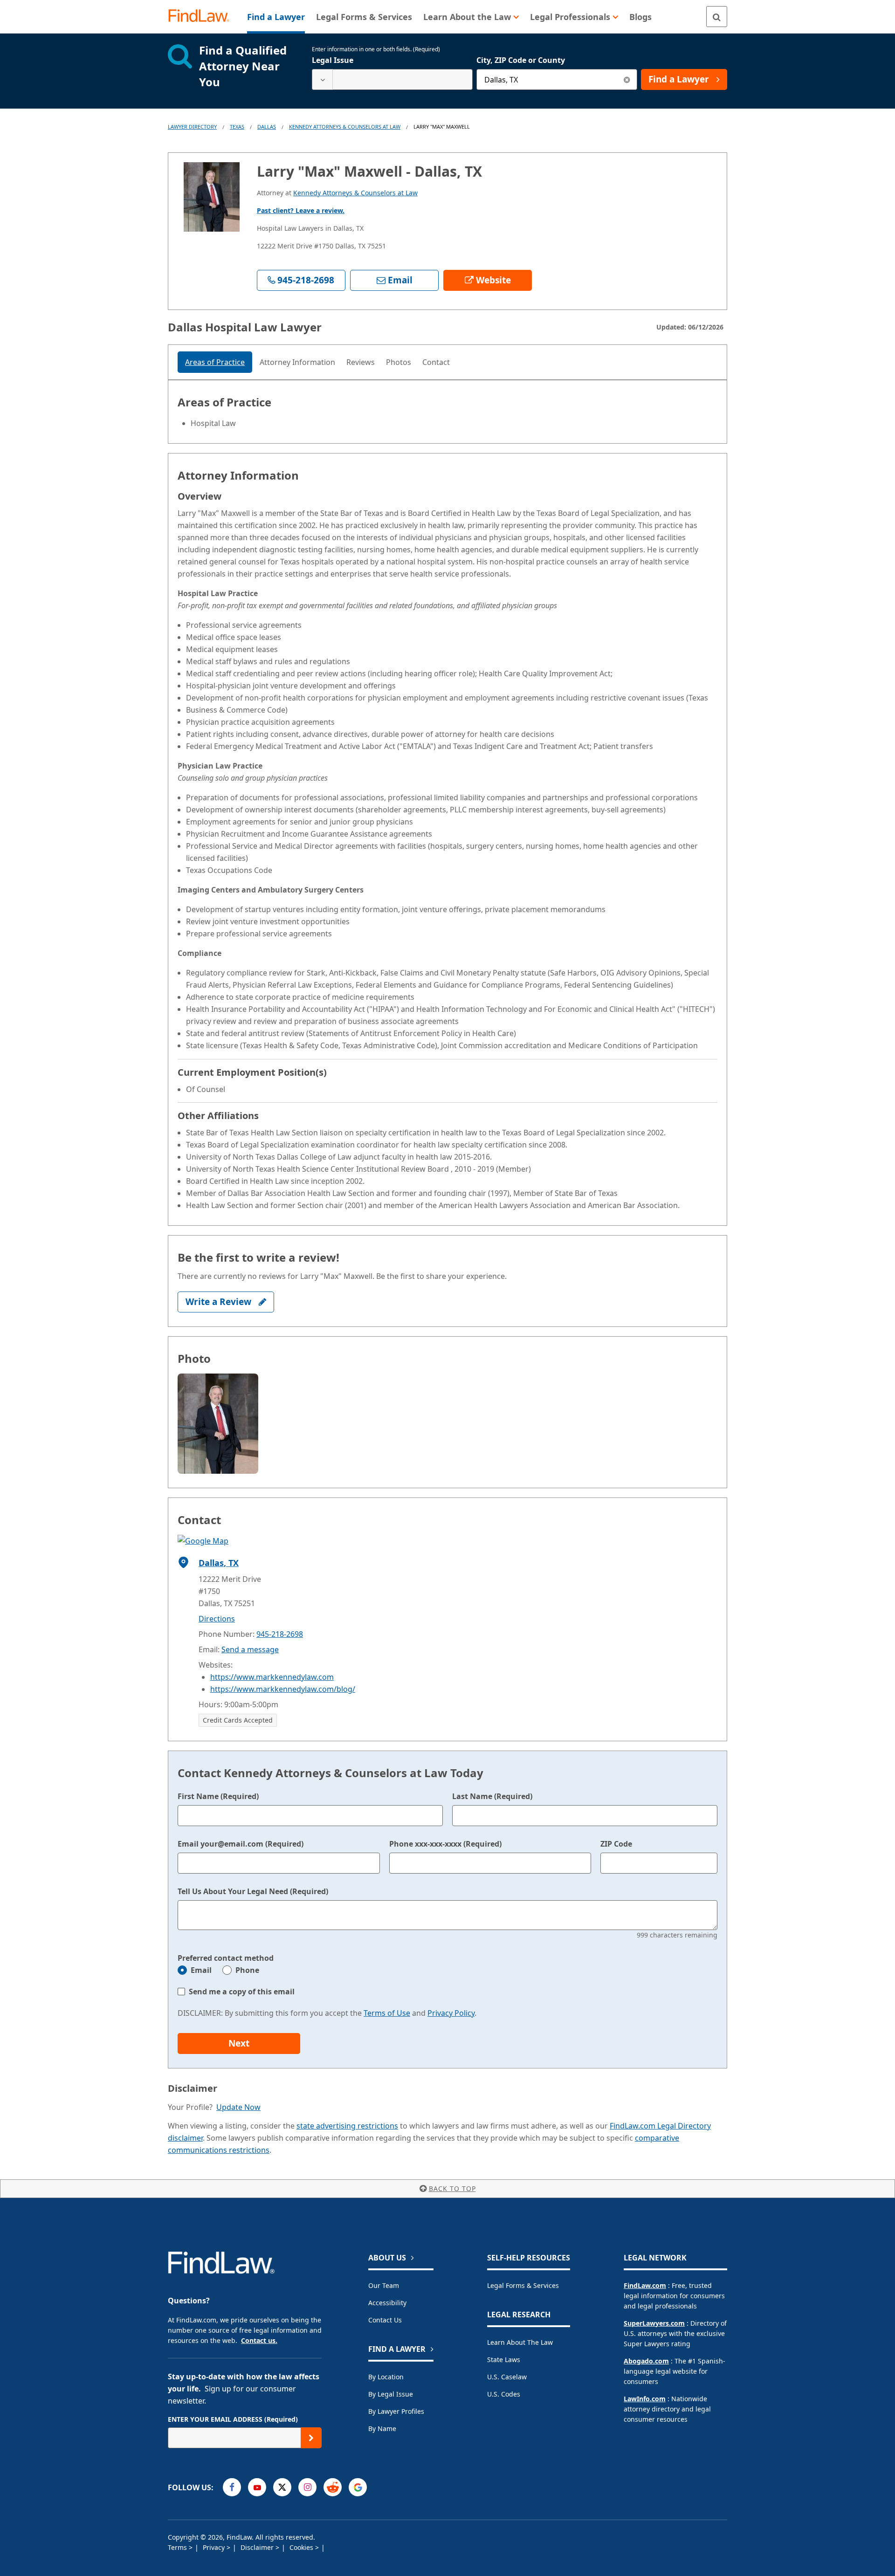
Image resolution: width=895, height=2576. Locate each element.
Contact (436, 362)
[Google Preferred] (358, 2487)
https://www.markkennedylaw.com (272, 1677)
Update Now (238, 2107)
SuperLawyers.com (654, 2323)
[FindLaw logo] (203, 17)
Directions (217, 1619)
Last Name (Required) (492, 1796)
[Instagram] (307, 2487)
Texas (237, 127)
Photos (399, 362)
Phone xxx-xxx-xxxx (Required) (445, 1844)
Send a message (250, 1649)
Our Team (384, 2285)
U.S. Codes (504, 2394)
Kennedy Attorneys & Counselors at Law (345, 127)
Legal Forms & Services (523, 2285)
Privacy (215, 2547)
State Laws (504, 2360)
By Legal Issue (391, 2394)
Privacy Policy (451, 2013)
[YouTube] (257, 2487)
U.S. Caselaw (507, 2377)
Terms (178, 2547)
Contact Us (385, 2320)
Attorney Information (297, 362)
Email (201, 1970)
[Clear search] (627, 79)
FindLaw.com (645, 2285)
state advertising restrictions (347, 2126)
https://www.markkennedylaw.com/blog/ (283, 1689)
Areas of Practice (215, 362)
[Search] (717, 17)
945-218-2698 (280, 1634)
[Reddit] (333, 2487)
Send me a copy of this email (242, 1992)
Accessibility (387, 2303)
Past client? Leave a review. (301, 210)
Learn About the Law (520, 2342)
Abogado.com (646, 2361)
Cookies (302, 2547)
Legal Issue (333, 60)
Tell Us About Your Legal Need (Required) (253, 1891)
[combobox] (392, 79)
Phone (247, 1970)
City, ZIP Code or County (521, 60)
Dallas (267, 127)
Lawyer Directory (192, 127)
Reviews (361, 362)
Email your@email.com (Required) (241, 1844)
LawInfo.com (645, 2399)
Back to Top (452, 2188)
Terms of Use (387, 2013)
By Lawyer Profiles (396, 2411)
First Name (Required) (218, 1796)
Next (239, 2043)
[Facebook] (232, 2487)
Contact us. (259, 2340)
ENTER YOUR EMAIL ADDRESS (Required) (233, 2419)
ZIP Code (616, 1844)
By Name (382, 2428)
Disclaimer (258, 2547)
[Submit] (311, 2438)
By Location (386, 2377)
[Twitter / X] (282, 2487)
